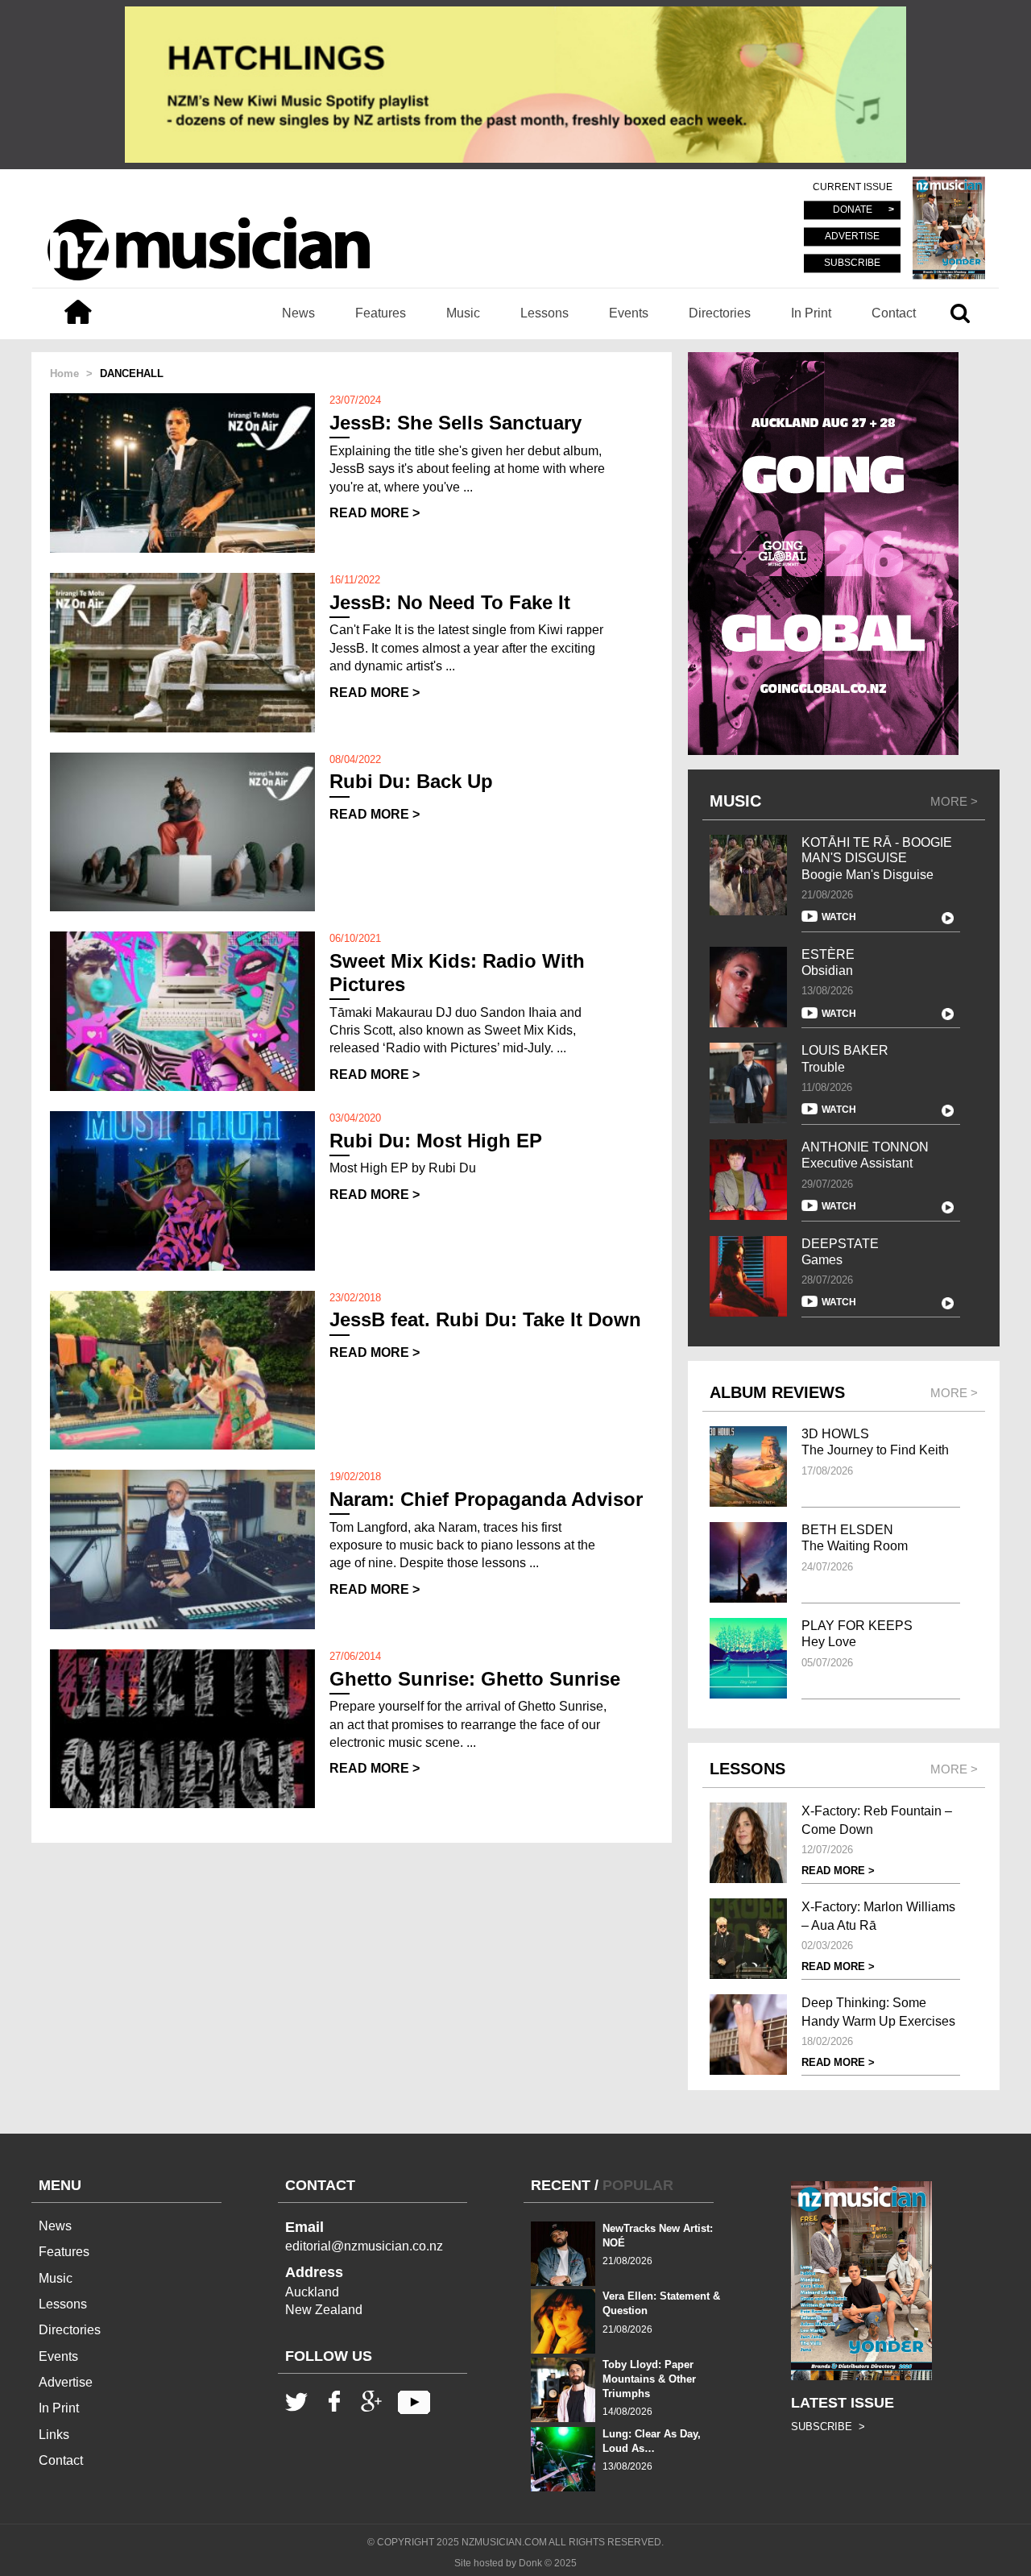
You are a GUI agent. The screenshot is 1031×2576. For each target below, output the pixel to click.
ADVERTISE (852, 237)
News (298, 313)
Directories (720, 313)
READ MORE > (375, 513)
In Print (811, 313)
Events (629, 313)
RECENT (561, 2185)
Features (381, 313)
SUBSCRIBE (852, 263)
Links (54, 2435)
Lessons (544, 313)
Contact (894, 313)
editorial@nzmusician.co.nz (364, 2246)
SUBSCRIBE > (828, 2427)
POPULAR (638, 2185)
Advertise (66, 2382)
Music (463, 313)
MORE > (954, 801)
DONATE (853, 210)
